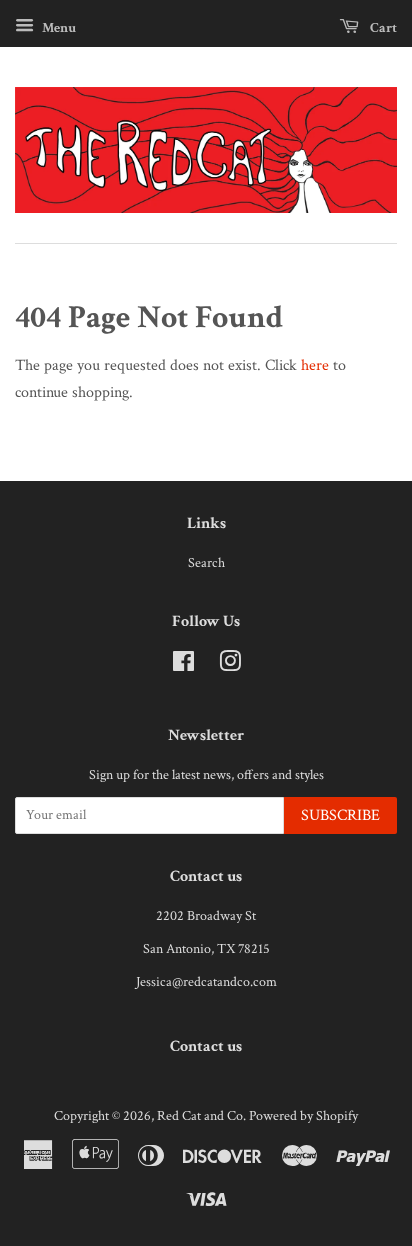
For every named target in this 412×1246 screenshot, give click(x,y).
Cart (382, 28)
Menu (57, 28)
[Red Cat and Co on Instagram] (230, 666)
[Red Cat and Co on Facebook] (183, 666)
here (315, 365)
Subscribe (340, 815)
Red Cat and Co (200, 1116)
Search (206, 563)
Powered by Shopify (303, 1116)
